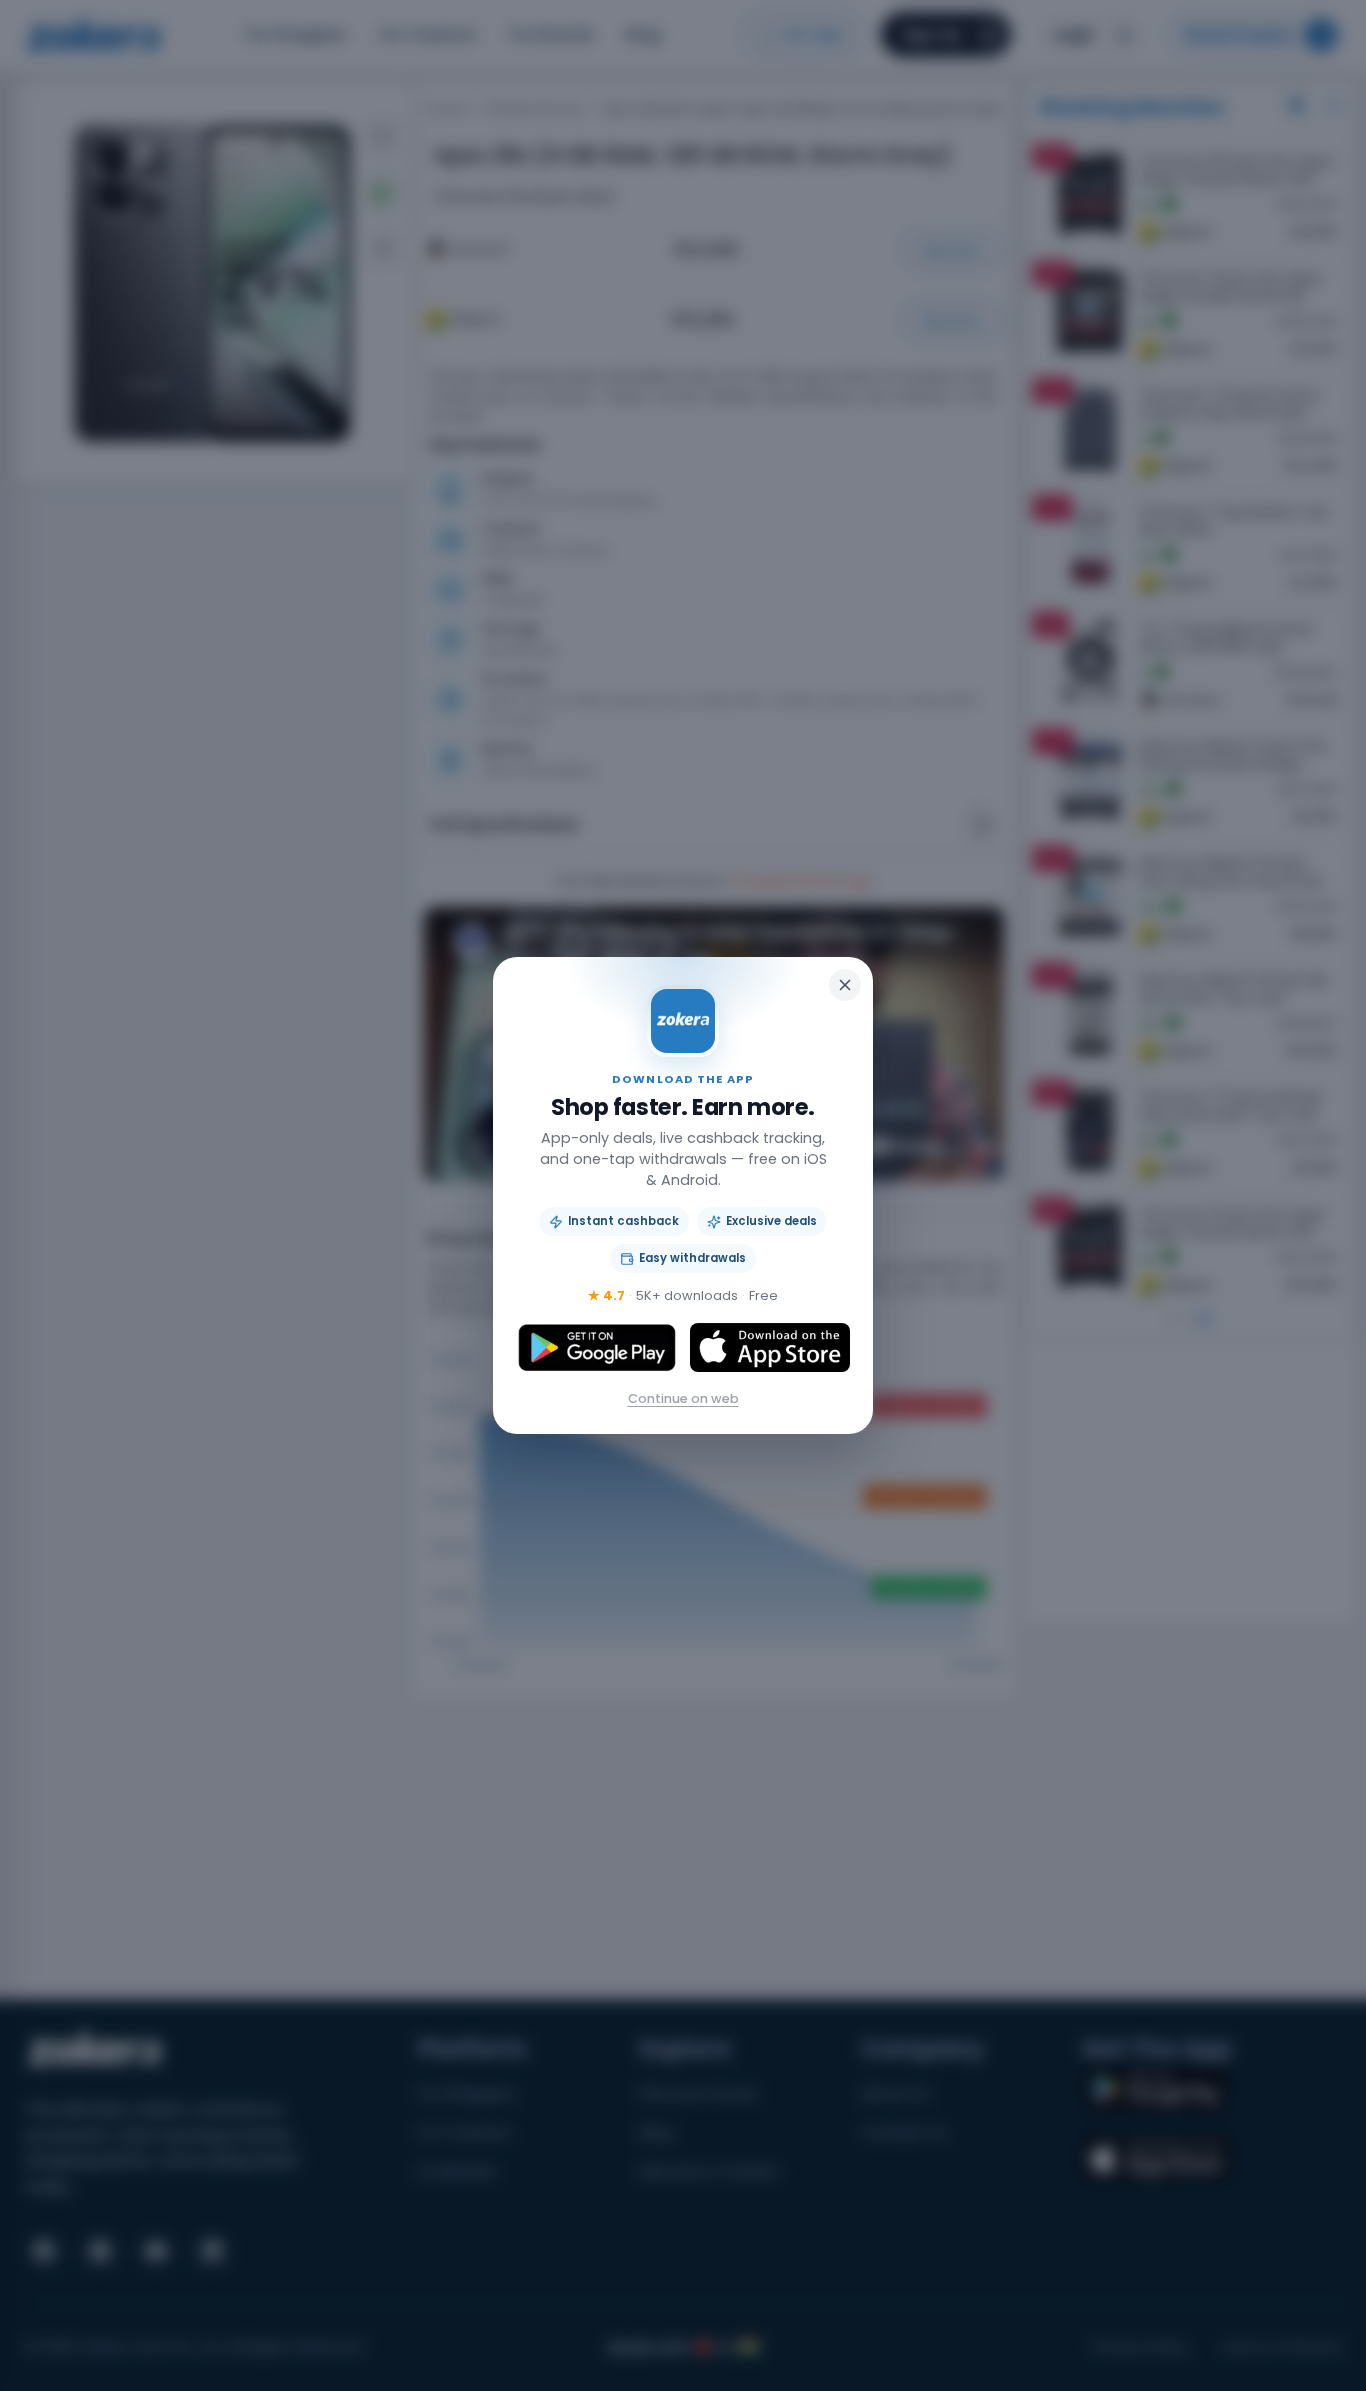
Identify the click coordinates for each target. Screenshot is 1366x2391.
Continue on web (683, 1398)
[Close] (845, 985)
